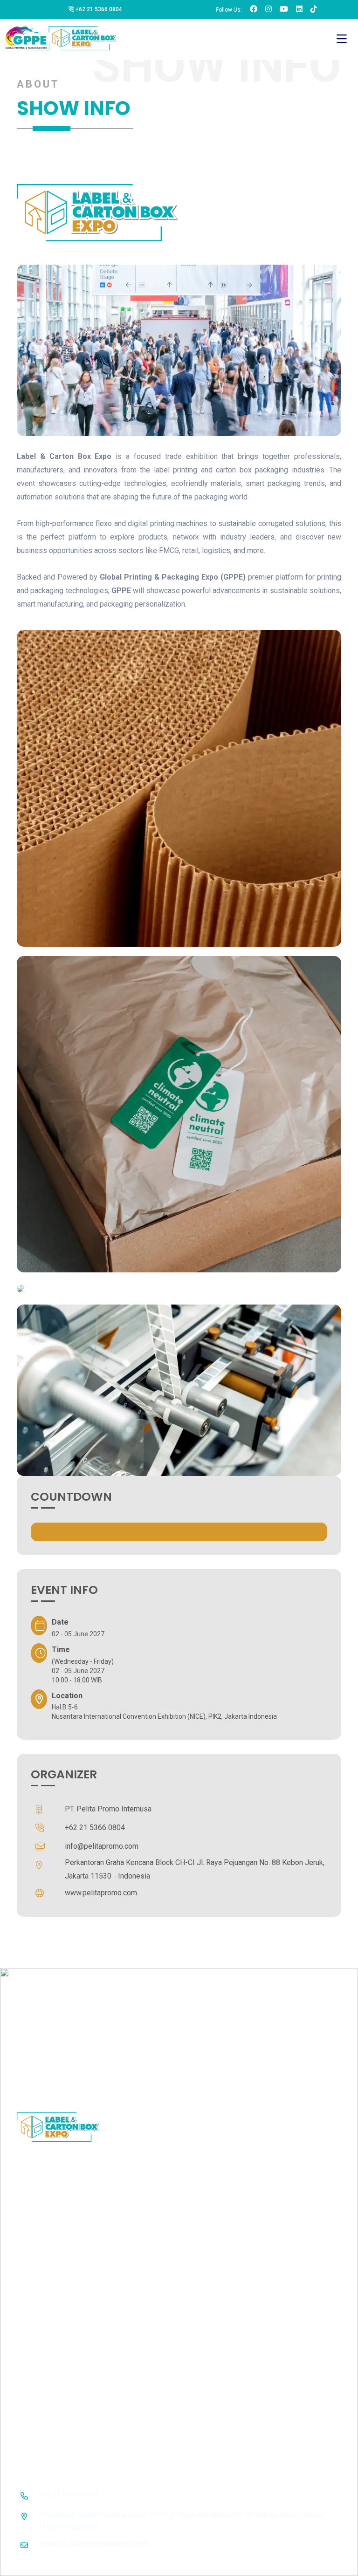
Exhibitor (234, 2071)
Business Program (232, 2127)
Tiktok (305, 2121)
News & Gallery (244, 2104)
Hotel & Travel (242, 2149)
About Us (234, 2055)
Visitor (230, 2088)
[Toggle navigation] (342, 39)
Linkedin (309, 2104)
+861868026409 (283, 2410)
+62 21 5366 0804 (98, 9)
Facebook (311, 2055)
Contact (232, 2165)
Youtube (308, 2088)
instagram (311, 2071)
